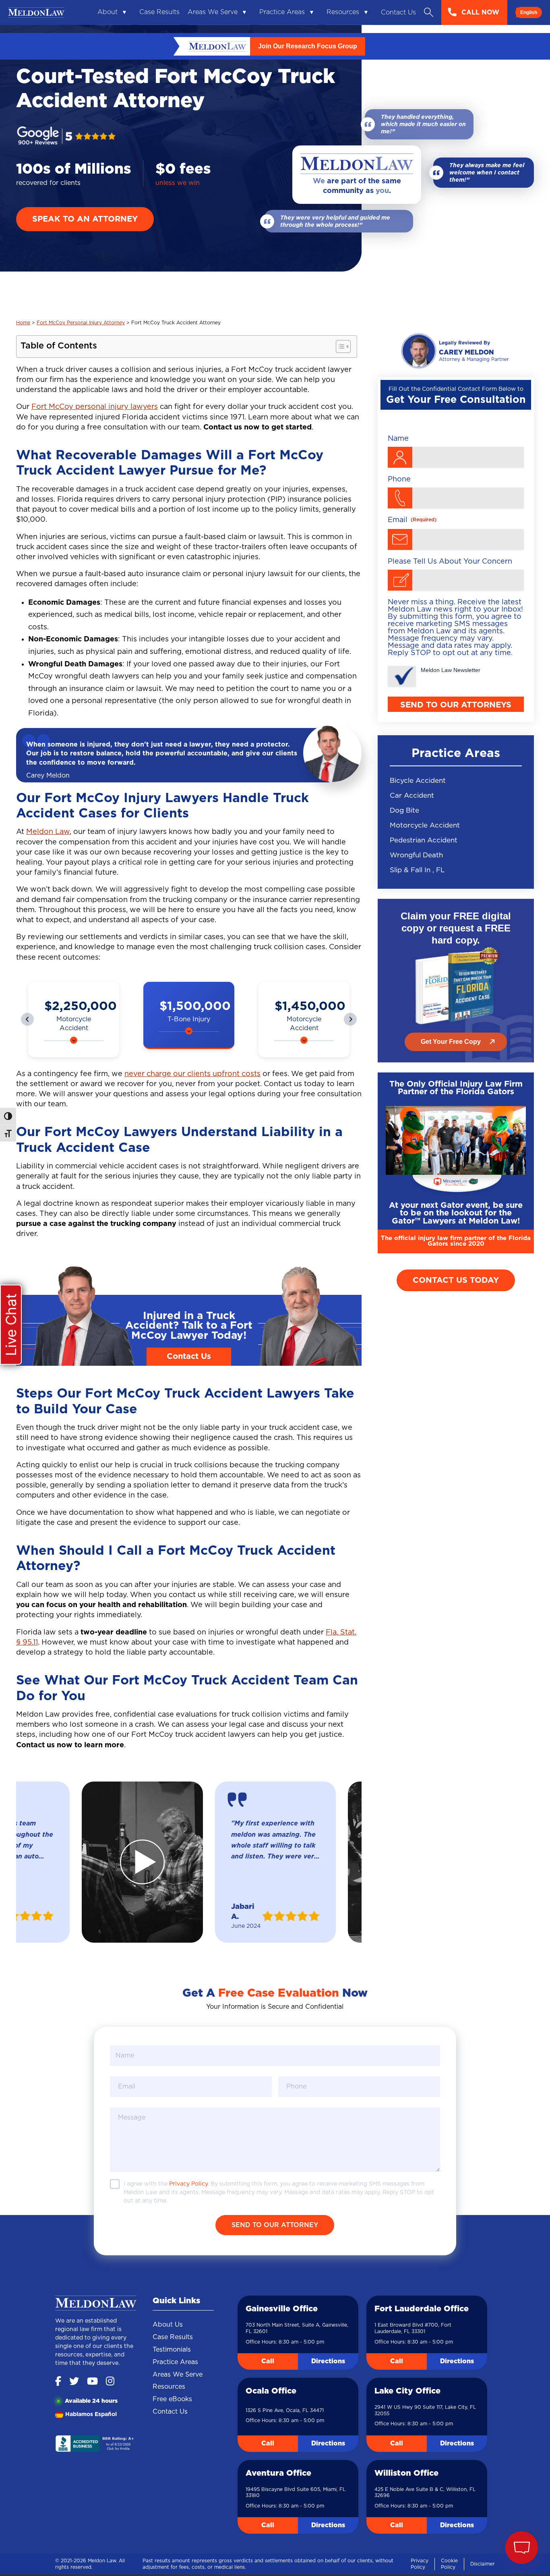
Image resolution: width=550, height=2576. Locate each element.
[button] (27, 1020)
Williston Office (406, 2474)
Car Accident (412, 795)
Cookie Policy (449, 2565)
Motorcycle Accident (425, 825)
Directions (328, 2362)
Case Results (159, 12)
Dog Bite (404, 810)
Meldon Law (48, 832)
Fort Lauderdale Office (422, 2310)
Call (268, 2362)
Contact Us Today (456, 1280)
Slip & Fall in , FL (417, 870)
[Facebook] (58, 2383)
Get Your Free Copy (451, 1042)
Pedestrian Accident (424, 840)
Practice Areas (282, 12)
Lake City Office (407, 2392)
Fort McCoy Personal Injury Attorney (81, 323)
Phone (399, 479)
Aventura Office (278, 2474)
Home (23, 323)
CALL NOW (480, 12)
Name (398, 439)
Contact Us (398, 12)
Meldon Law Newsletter (451, 670)
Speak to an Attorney (85, 219)
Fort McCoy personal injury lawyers (95, 407)
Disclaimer (483, 2565)
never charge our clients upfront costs (192, 1075)
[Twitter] (74, 2383)
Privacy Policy (420, 2565)
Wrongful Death (416, 855)
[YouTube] (92, 2383)
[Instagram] (110, 2383)
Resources (343, 12)
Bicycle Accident (418, 781)
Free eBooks (172, 2400)
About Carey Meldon (456, 351)
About (108, 12)
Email (412, 520)
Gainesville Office (282, 2310)
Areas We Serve (213, 12)
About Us (168, 2326)
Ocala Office (271, 2392)
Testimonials (172, 2351)
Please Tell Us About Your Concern (450, 562)
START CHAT (484, 2494)
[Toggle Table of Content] (339, 346)
